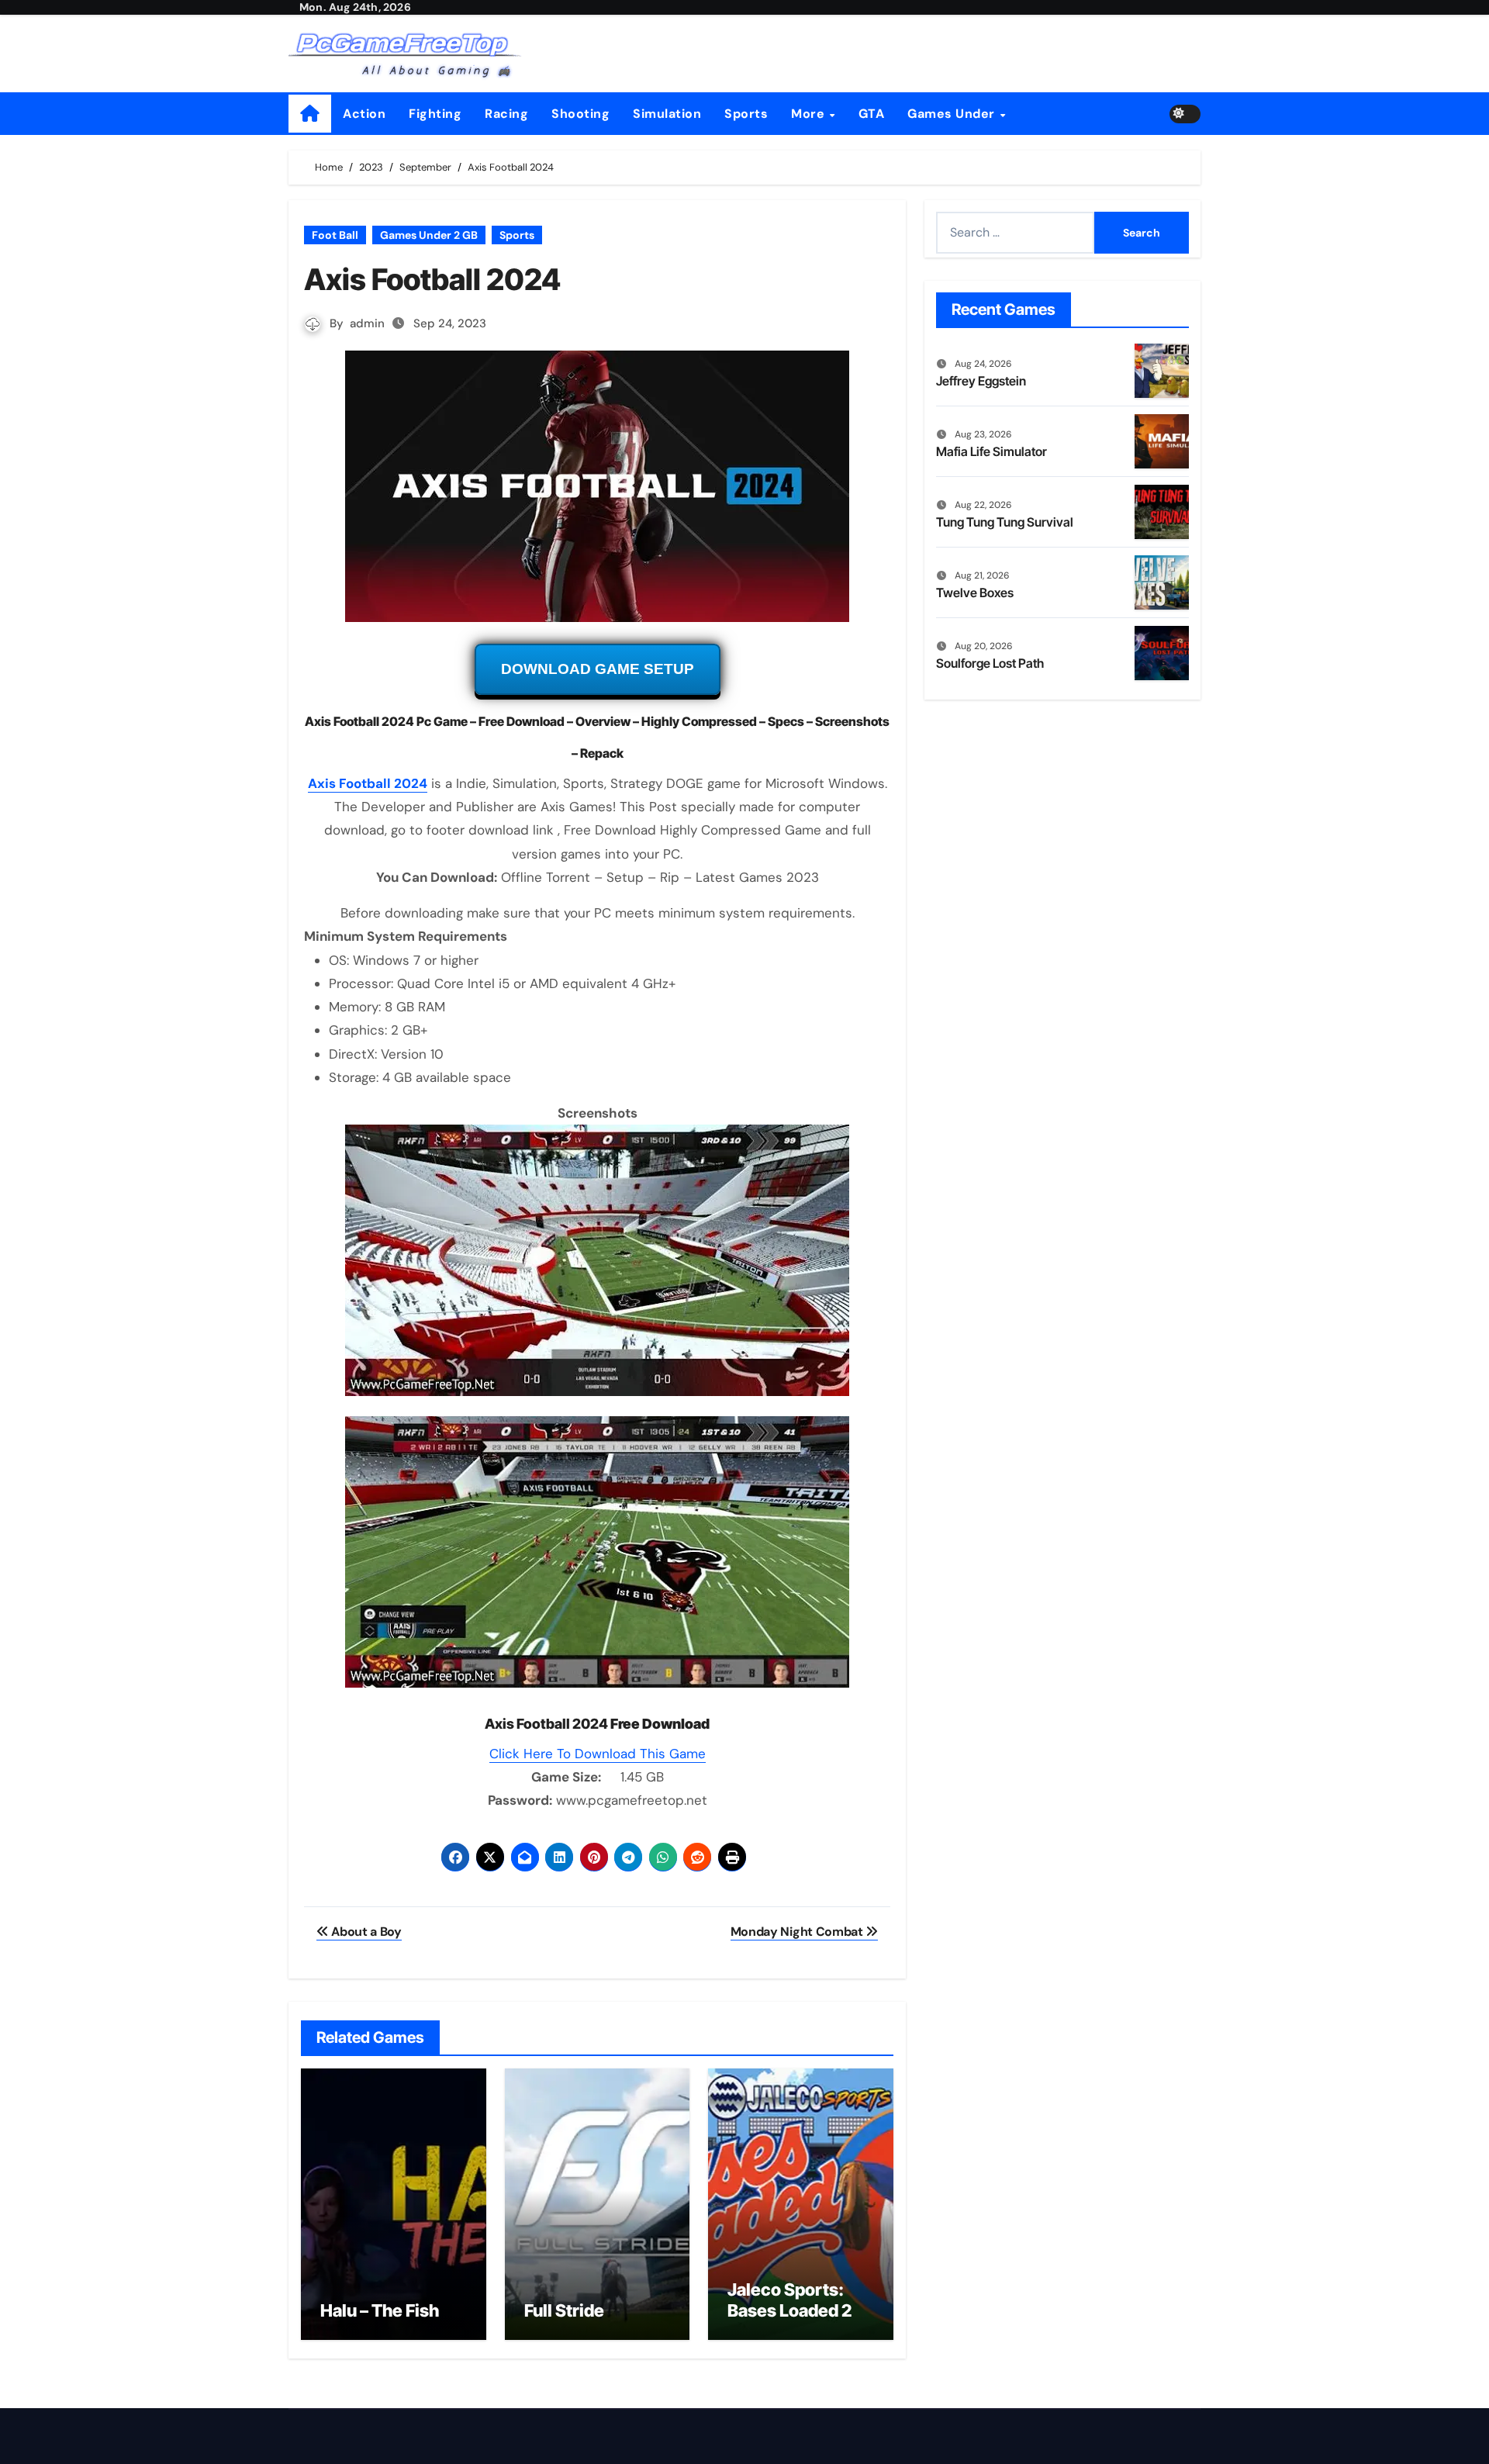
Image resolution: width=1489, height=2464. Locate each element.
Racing (506, 114)
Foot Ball (335, 235)
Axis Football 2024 (368, 783)
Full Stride (564, 2310)
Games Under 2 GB (429, 235)
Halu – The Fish (380, 2310)
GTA (872, 114)
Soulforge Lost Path (990, 663)
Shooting (580, 114)
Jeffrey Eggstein (981, 381)
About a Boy (365, 1932)
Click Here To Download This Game (598, 1754)
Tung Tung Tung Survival (1005, 522)
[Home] (310, 114)
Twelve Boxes (975, 593)
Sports (746, 114)
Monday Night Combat (798, 1932)
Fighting (435, 114)
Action (364, 114)
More (810, 114)
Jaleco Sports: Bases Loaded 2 (789, 2300)
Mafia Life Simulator (992, 451)
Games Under (953, 114)
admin (367, 323)
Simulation (667, 114)
